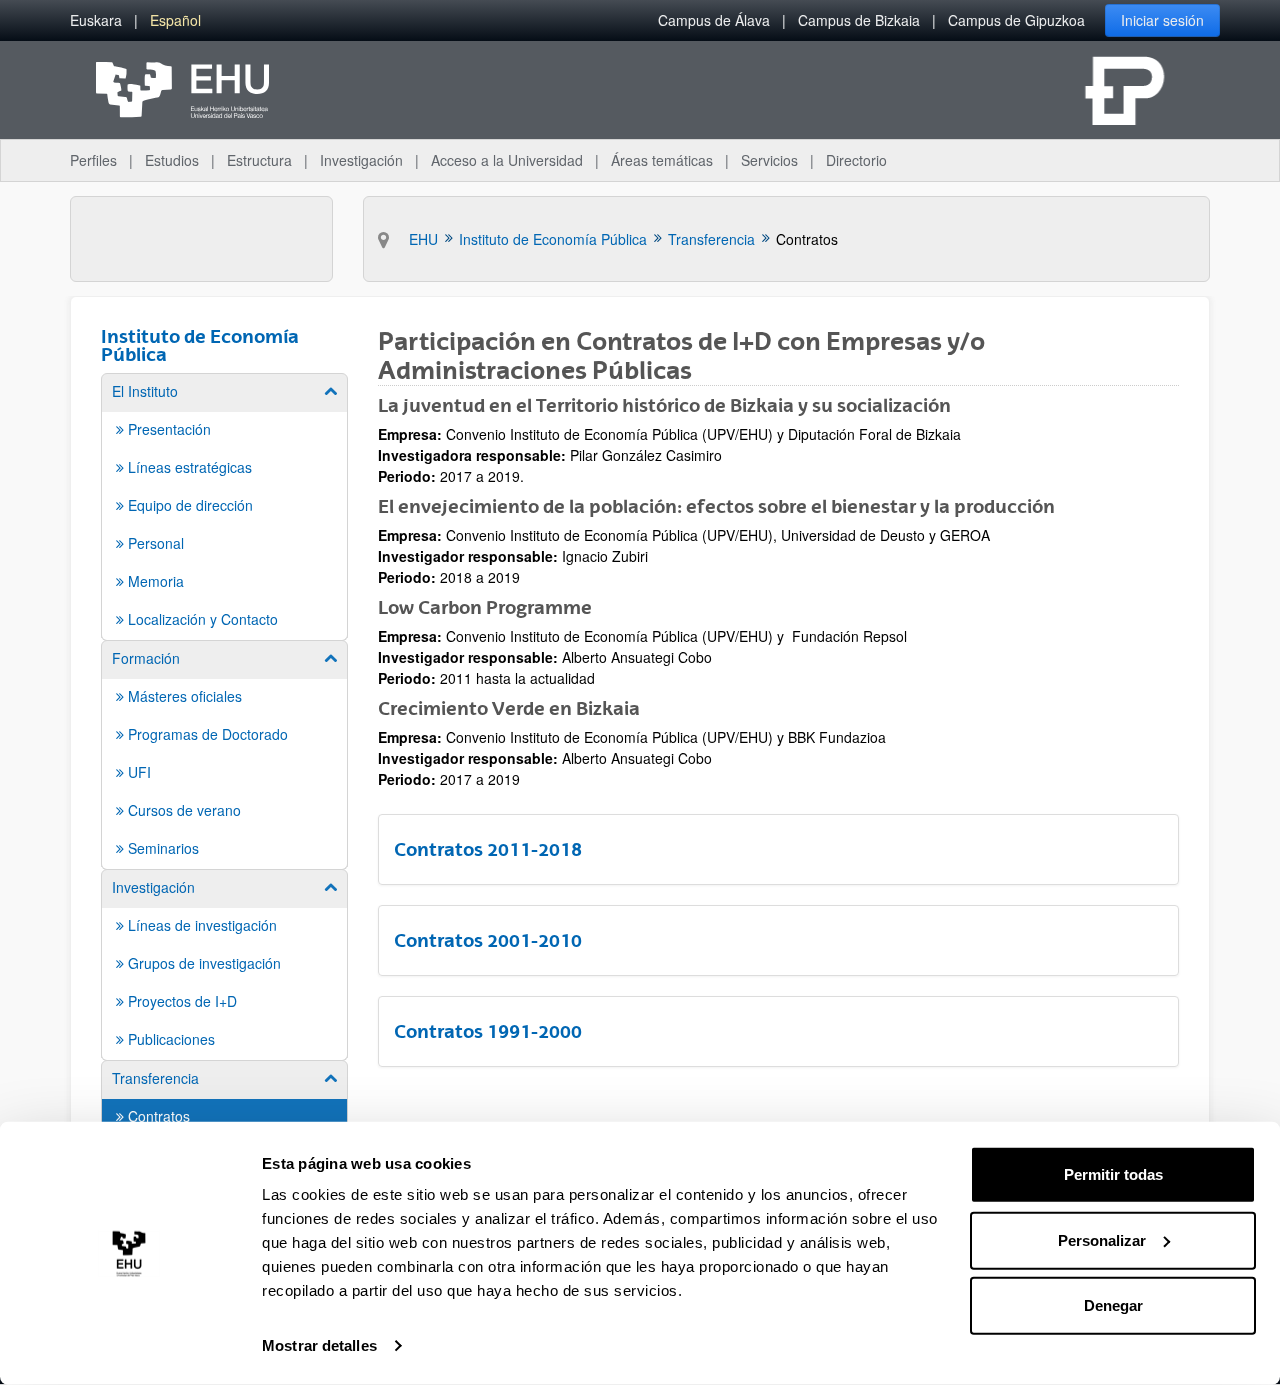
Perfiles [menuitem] (93, 160)
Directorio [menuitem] (856, 160)
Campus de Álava (714, 20)
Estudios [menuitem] (172, 160)
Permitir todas (1113, 1174)
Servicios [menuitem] (769, 160)
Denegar (1113, 1305)
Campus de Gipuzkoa (1016, 20)
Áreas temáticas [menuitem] (662, 160)
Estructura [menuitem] (259, 160)
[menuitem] (96, 20)
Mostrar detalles (319, 1345)
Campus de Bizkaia (859, 20)
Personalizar (1102, 1239)
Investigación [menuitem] (361, 160)
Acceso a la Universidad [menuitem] (507, 160)
